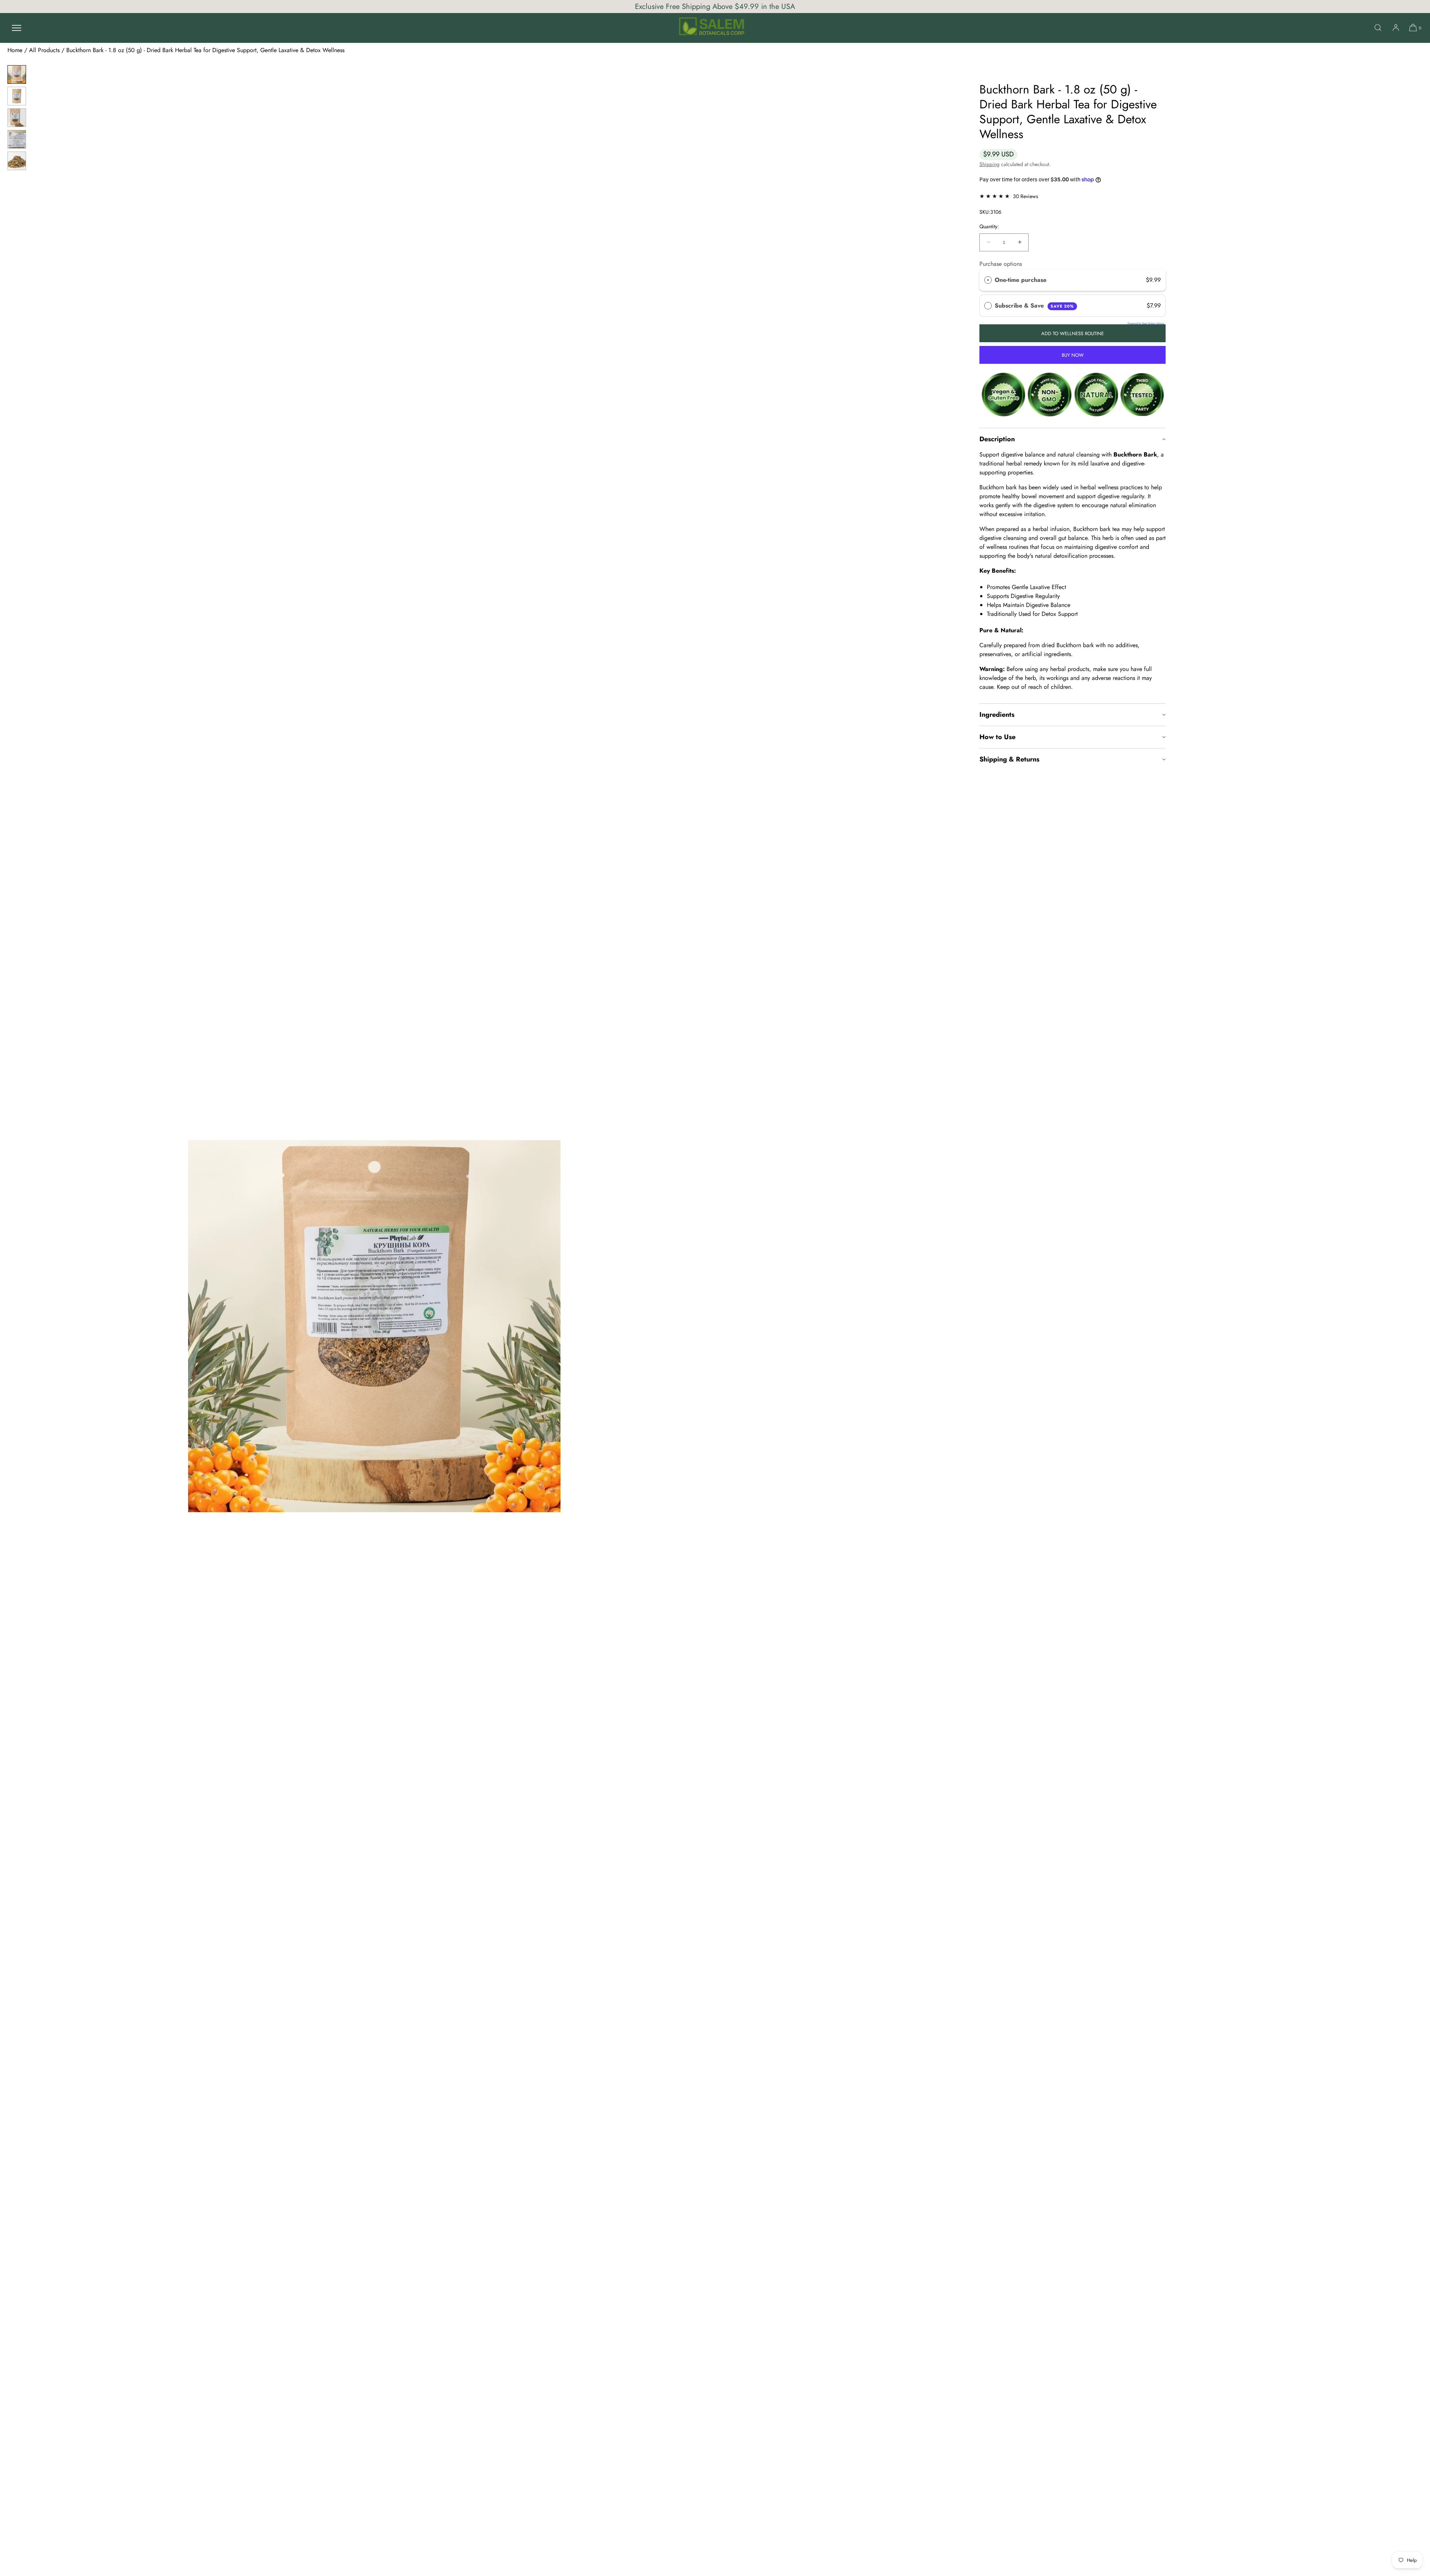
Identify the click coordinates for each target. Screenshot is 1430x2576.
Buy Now (1073, 355)
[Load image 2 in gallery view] (17, 96)
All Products (44, 50)
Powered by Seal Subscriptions (1146, 323)
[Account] (1396, 28)
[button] (1378, 28)
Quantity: (989, 227)
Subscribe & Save (1034, 306)
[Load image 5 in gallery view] (17, 161)
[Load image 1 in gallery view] (17, 74)
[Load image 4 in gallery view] (17, 139)
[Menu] (16, 28)
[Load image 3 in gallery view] (17, 118)
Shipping (989, 164)
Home (15, 50)
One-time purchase (1021, 280)
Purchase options (1001, 264)
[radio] (988, 280)
